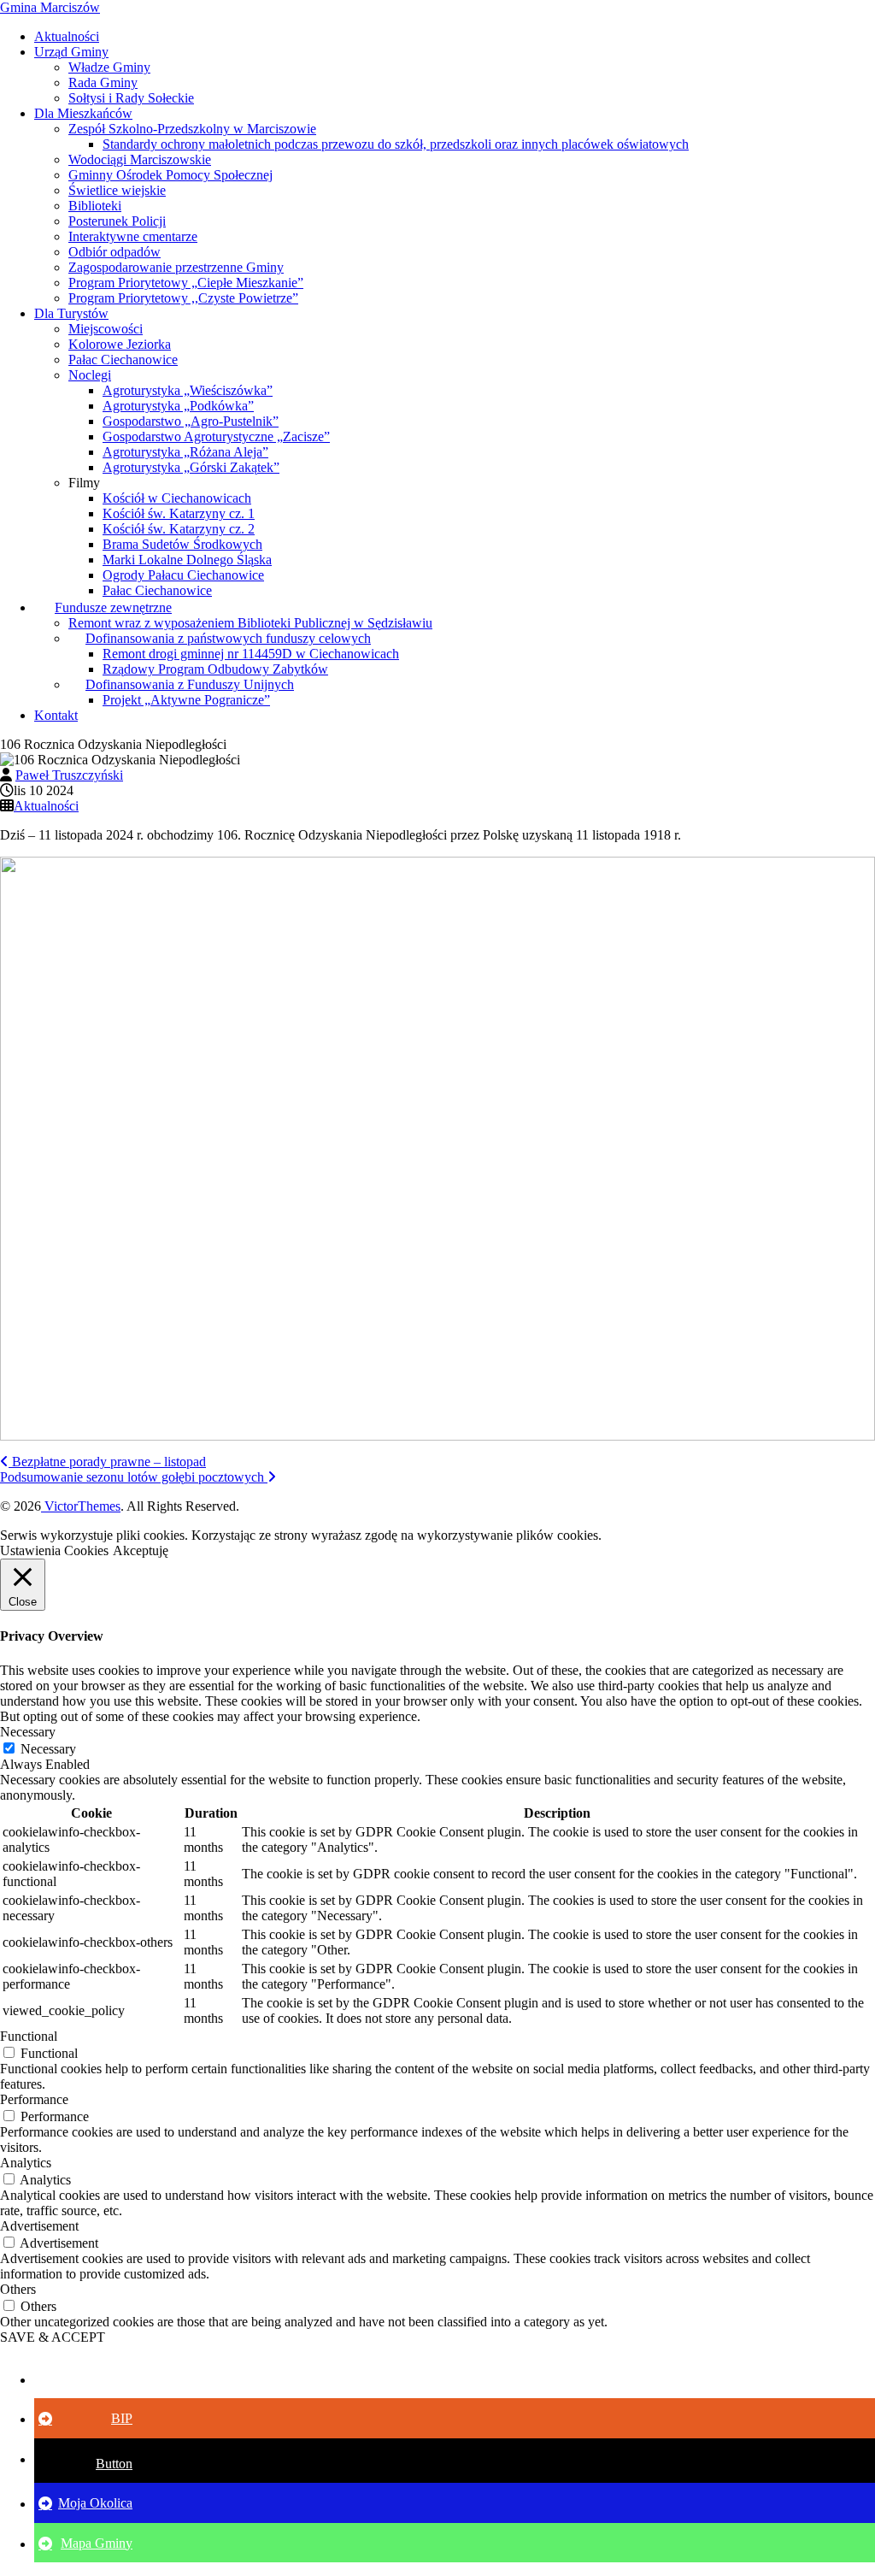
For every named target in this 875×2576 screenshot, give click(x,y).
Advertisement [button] (39, 2226)
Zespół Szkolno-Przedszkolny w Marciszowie (192, 129)
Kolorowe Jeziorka (120, 344)
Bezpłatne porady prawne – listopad (107, 1462)
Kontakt (56, 715)
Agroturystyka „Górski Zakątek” (191, 467)
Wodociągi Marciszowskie (140, 159)
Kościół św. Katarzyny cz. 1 (179, 513)
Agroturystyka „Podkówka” (178, 406)
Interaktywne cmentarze (133, 236)
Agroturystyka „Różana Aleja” (185, 452)
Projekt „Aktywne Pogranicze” (186, 700)
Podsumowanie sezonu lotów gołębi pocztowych (134, 1477)
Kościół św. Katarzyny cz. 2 (179, 529)
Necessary (48, 1749)
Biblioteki (95, 206)
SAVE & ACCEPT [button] (53, 2337)
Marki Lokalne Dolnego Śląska (187, 560)
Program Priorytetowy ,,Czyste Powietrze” (183, 298)
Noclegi (90, 375)
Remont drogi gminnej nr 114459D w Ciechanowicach (251, 654)
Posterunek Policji (117, 221)
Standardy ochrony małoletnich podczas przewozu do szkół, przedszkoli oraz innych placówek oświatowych (396, 144)
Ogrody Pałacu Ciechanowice (183, 575)
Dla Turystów (71, 313)
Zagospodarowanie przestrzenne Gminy (176, 267)
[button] (85, 2379)
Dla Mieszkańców (83, 113)
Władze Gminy (109, 67)
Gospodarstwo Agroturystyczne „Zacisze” (216, 436)
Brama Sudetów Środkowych (182, 544)
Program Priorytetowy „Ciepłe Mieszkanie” (186, 283)
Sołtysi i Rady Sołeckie (131, 98)
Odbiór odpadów (115, 252)
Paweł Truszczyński (69, 775)
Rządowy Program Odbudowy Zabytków (215, 669)
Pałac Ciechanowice (123, 360)
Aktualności (67, 36)
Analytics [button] (26, 2163)
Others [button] (18, 2289)
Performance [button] (34, 2099)
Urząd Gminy (71, 52)
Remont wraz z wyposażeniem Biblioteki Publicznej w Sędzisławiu (250, 623)
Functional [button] (29, 2036)
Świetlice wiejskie (117, 190)
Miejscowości (106, 329)
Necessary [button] (28, 1732)
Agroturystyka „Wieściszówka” (188, 390)
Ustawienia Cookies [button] (54, 1550)
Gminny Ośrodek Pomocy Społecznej (170, 175)
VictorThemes (81, 1506)
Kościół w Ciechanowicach (177, 498)
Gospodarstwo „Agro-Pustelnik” (191, 421)
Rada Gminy (103, 83)
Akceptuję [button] (141, 1550)
